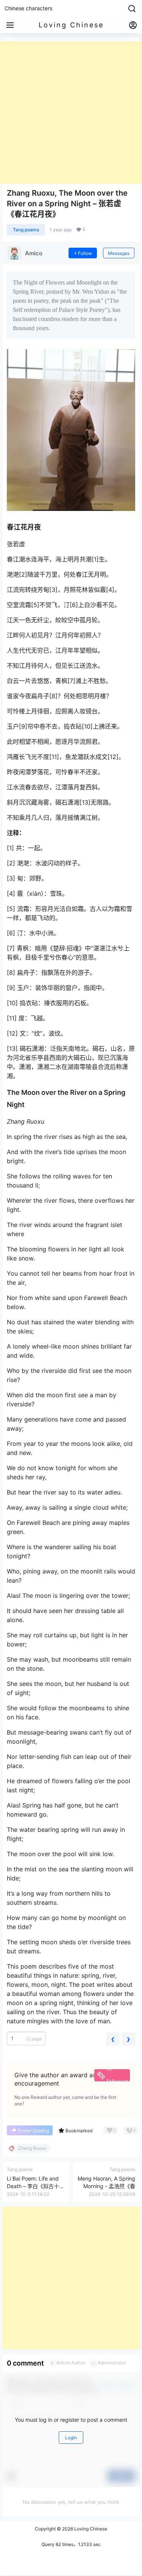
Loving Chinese (90, 2529)
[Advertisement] (71, 113)
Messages (119, 253)
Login (71, 2438)
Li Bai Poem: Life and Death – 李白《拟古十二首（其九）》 (36, 2186)
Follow (85, 253)
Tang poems (26, 230)
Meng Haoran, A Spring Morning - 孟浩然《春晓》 (106, 2186)
